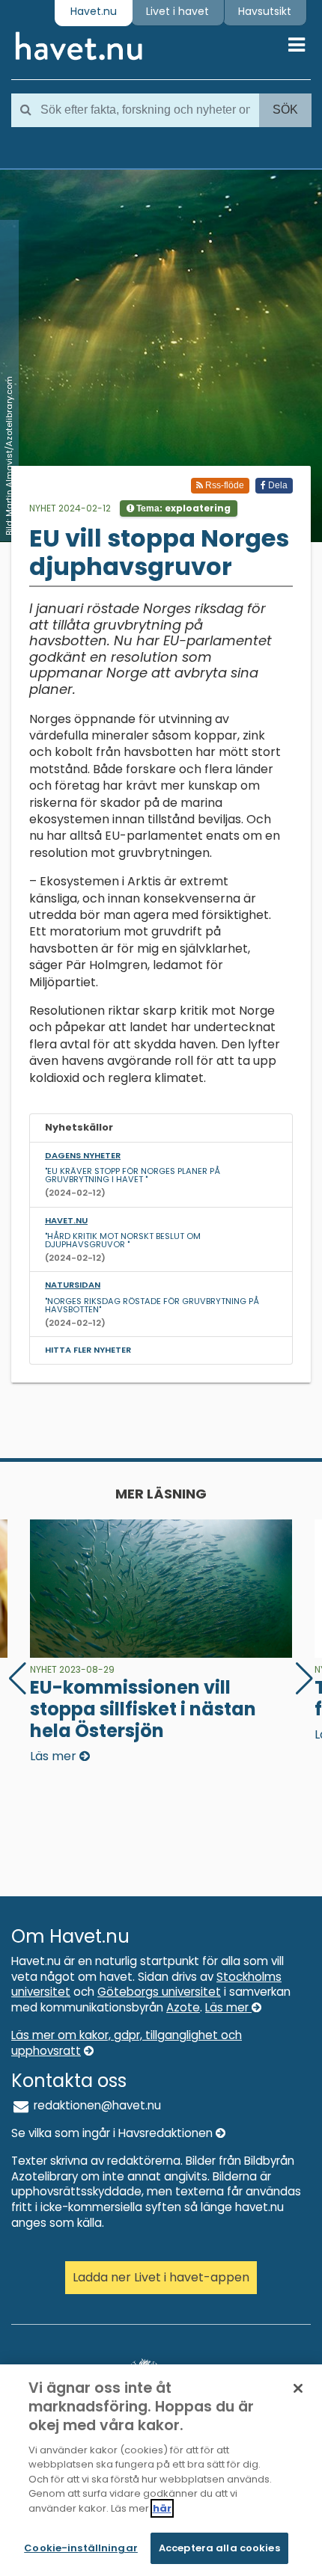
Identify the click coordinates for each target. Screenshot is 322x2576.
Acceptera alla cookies (219, 2548)
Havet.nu (94, 11)
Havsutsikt (265, 11)
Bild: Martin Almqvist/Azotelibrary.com (9, 456)
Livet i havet (177, 11)
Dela (277, 485)
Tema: (182, 508)
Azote (183, 2007)
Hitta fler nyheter (88, 1350)
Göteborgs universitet (159, 1992)
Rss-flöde (224, 485)
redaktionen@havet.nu (96, 2105)
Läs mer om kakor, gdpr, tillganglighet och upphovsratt (127, 2043)
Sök (285, 110)
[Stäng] (298, 2388)
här (162, 2508)
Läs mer (228, 2007)
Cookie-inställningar (81, 2548)
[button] (304, 1679)
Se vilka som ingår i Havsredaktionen (113, 2133)
